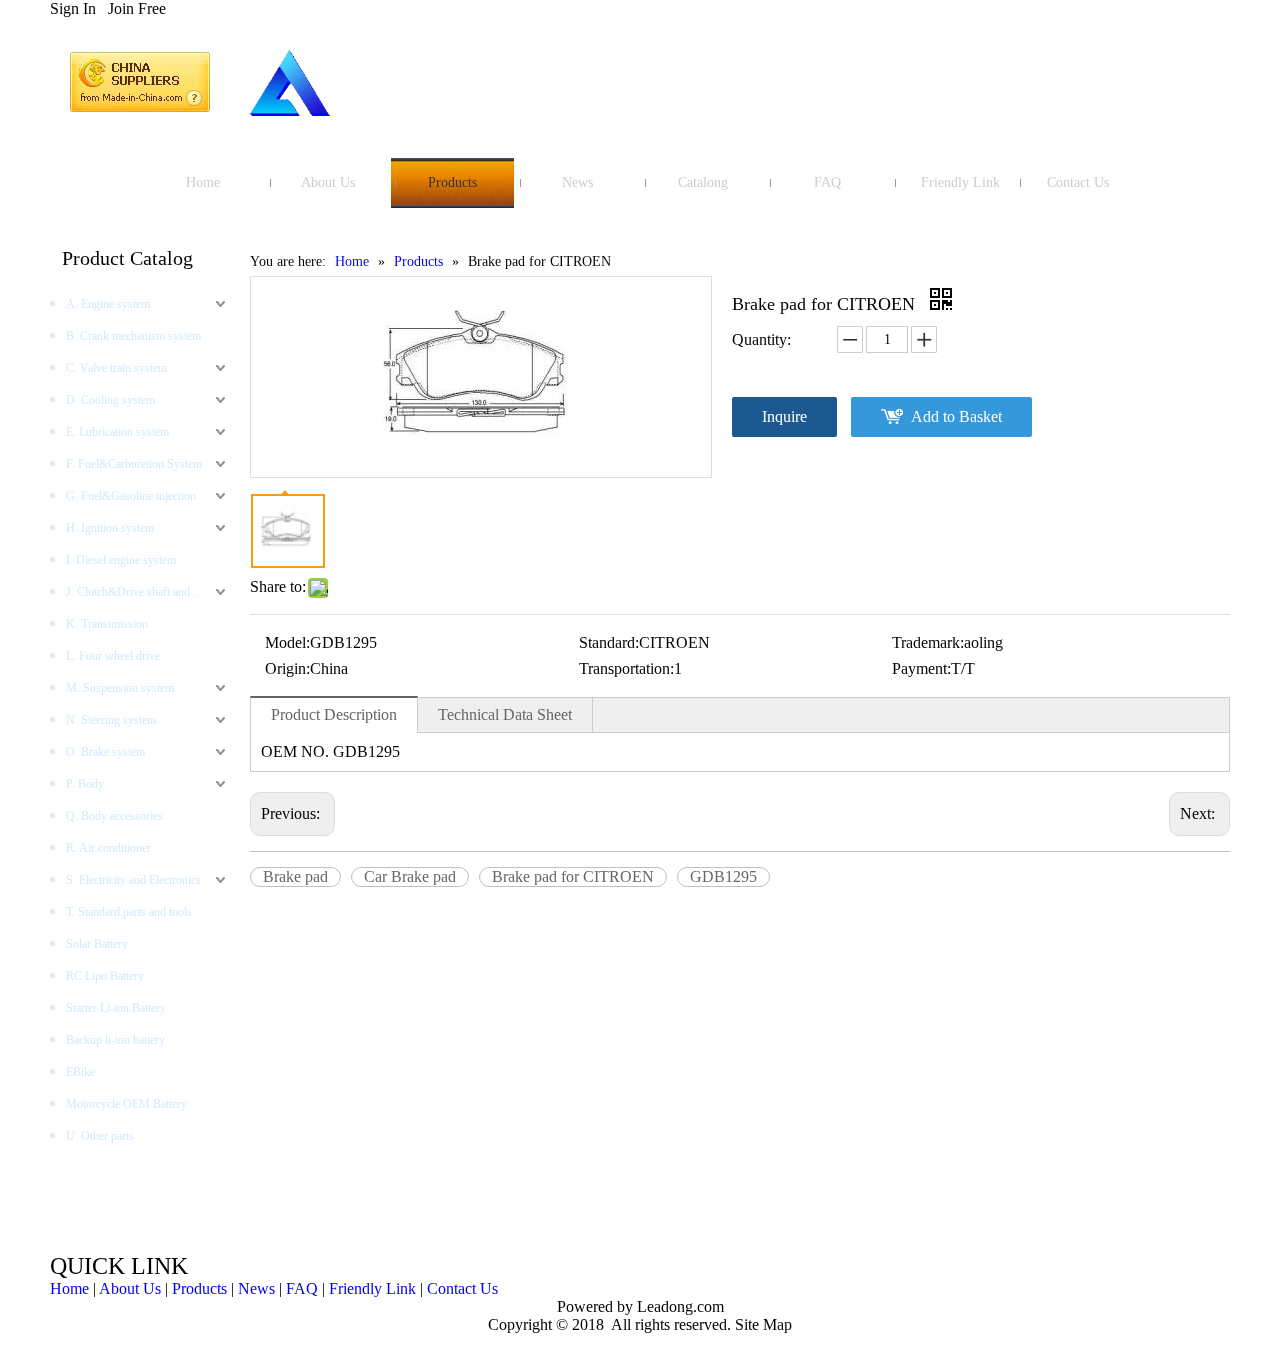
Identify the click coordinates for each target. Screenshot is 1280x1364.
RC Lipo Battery (105, 976)
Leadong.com (678, 1306)
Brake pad (295, 876)
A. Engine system (108, 304)
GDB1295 (723, 876)
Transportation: (626, 668)
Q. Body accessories (114, 816)
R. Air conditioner (108, 848)
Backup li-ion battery (115, 1040)
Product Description (334, 714)
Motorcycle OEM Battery (126, 1104)
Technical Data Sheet (505, 714)
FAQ (302, 1288)
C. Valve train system (116, 368)
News (256, 1288)
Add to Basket (956, 416)
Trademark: (928, 642)
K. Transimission (107, 624)
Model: (287, 642)
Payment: (921, 668)
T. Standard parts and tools (129, 912)
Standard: (609, 642)
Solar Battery (97, 944)
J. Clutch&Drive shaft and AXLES (148, 592)
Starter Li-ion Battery (116, 1008)
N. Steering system (111, 720)
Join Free (137, 8)
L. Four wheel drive (113, 656)
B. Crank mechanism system (133, 336)
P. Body (85, 784)
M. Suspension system (120, 688)
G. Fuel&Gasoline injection (131, 496)
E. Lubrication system (117, 432)
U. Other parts (100, 1136)
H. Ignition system (110, 528)
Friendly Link (372, 1288)
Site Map (763, 1324)
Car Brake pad (410, 876)
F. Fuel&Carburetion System (134, 464)
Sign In (73, 8)
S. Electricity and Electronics (133, 880)
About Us (130, 1288)
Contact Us (462, 1288)
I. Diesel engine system (121, 560)
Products (199, 1288)
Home (69, 1288)
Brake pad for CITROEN (573, 876)
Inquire (784, 416)
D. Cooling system (110, 400)
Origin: (287, 668)
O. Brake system (105, 752)
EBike (80, 1072)
